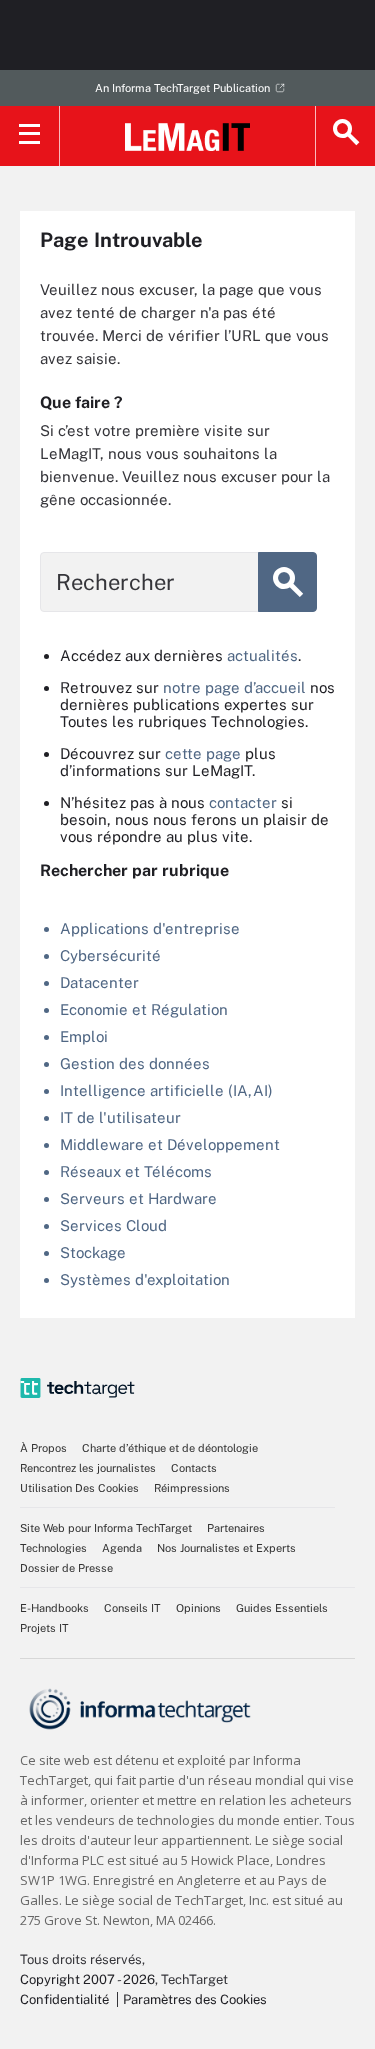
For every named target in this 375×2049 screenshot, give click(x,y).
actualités (262, 655)
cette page (203, 753)
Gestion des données (135, 1063)
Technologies (53, 1548)
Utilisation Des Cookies (79, 1488)
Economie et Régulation (144, 1009)
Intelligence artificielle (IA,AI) (166, 1090)
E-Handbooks (54, 1608)
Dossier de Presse (66, 1568)
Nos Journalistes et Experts (226, 1548)
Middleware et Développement (170, 1144)
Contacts (194, 1468)
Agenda (122, 1548)
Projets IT (44, 1628)
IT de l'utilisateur (120, 1117)
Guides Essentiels (282, 1608)
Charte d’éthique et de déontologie (170, 1448)
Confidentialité (64, 1999)
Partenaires (236, 1528)
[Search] (345, 136)
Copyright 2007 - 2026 (87, 1979)
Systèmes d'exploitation (145, 1279)
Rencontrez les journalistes (88, 1468)
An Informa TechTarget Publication (182, 88)
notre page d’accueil (234, 687)
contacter (243, 802)
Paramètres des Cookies (195, 1999)
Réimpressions (192, 1488)
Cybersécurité (110, 955)
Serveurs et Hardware (138, 1198)
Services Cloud (113, 1225)
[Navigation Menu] (30, 136)
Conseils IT (132, 1608)
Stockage (93, 1252)
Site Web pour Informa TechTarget (106, 1528)
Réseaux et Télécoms (136, 1171)
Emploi (84, 1036)
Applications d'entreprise (150, 928)
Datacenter (99, 982)
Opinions (198, 1608)
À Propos (43, 1448)
